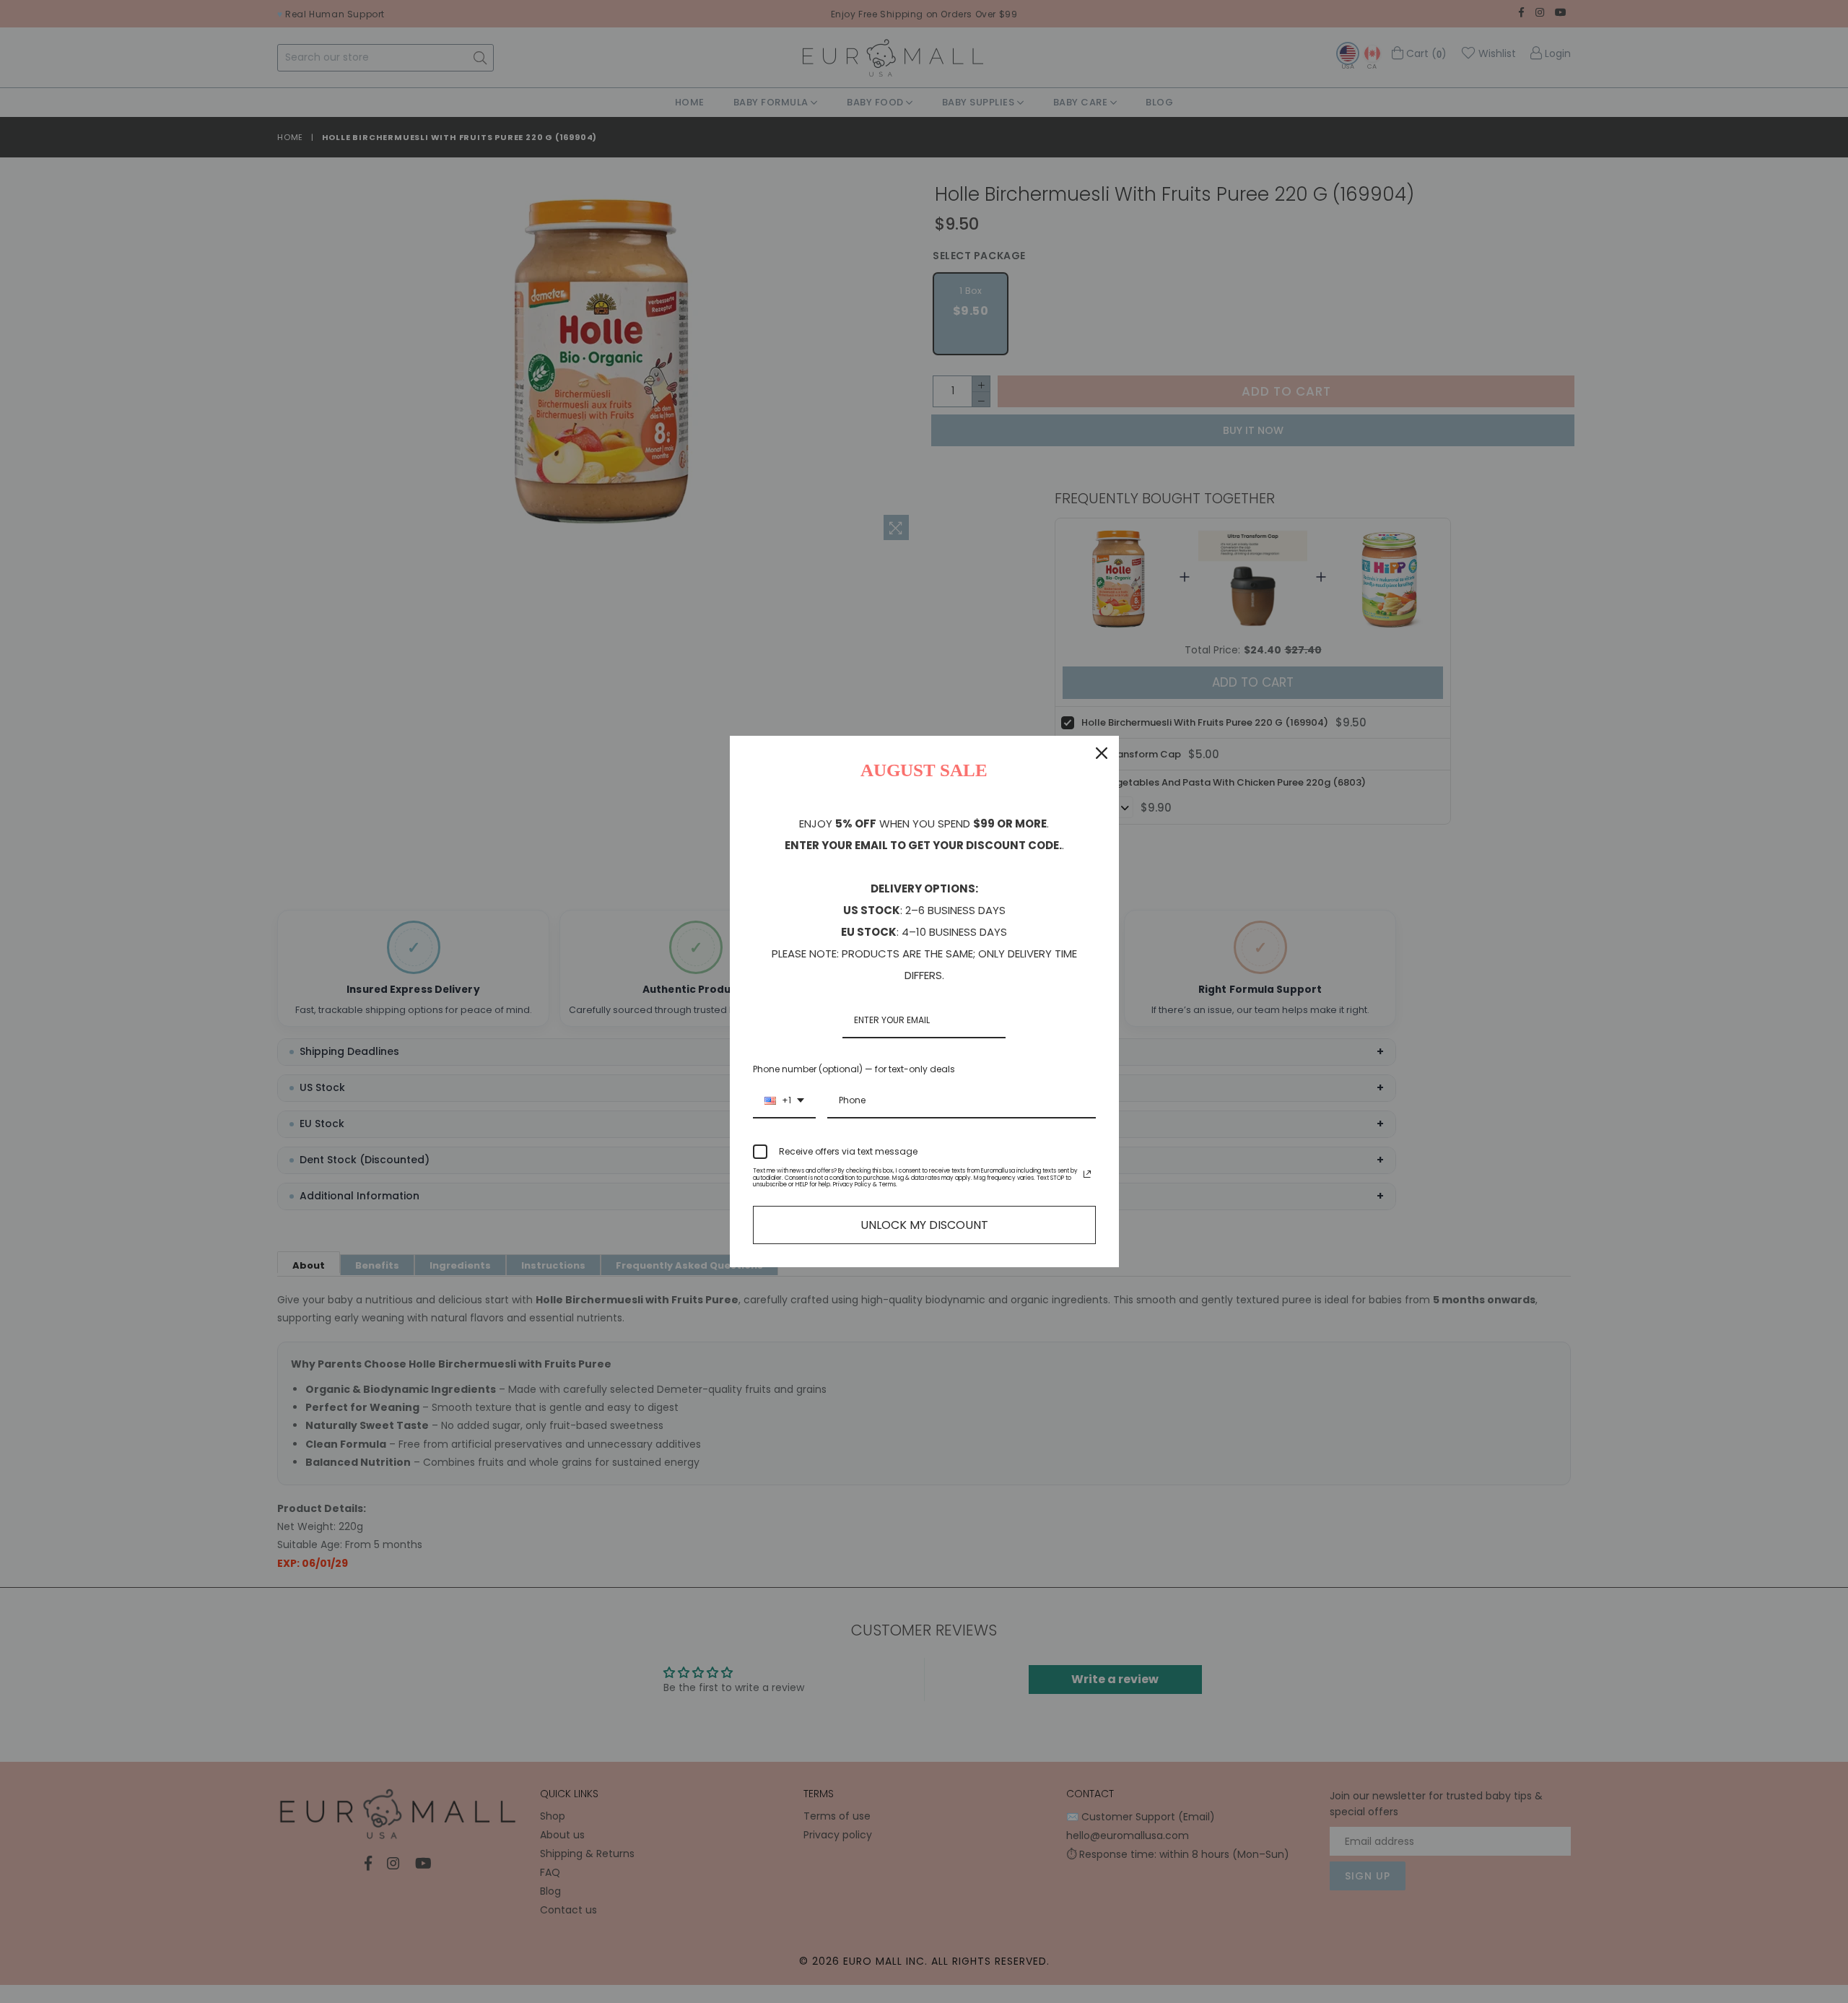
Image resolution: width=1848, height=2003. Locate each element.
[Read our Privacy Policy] (1087, 1174)
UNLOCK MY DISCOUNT (924, 1225)
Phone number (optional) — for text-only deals (854, 1069)
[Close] (1102, 753)
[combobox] (784, 1101)
